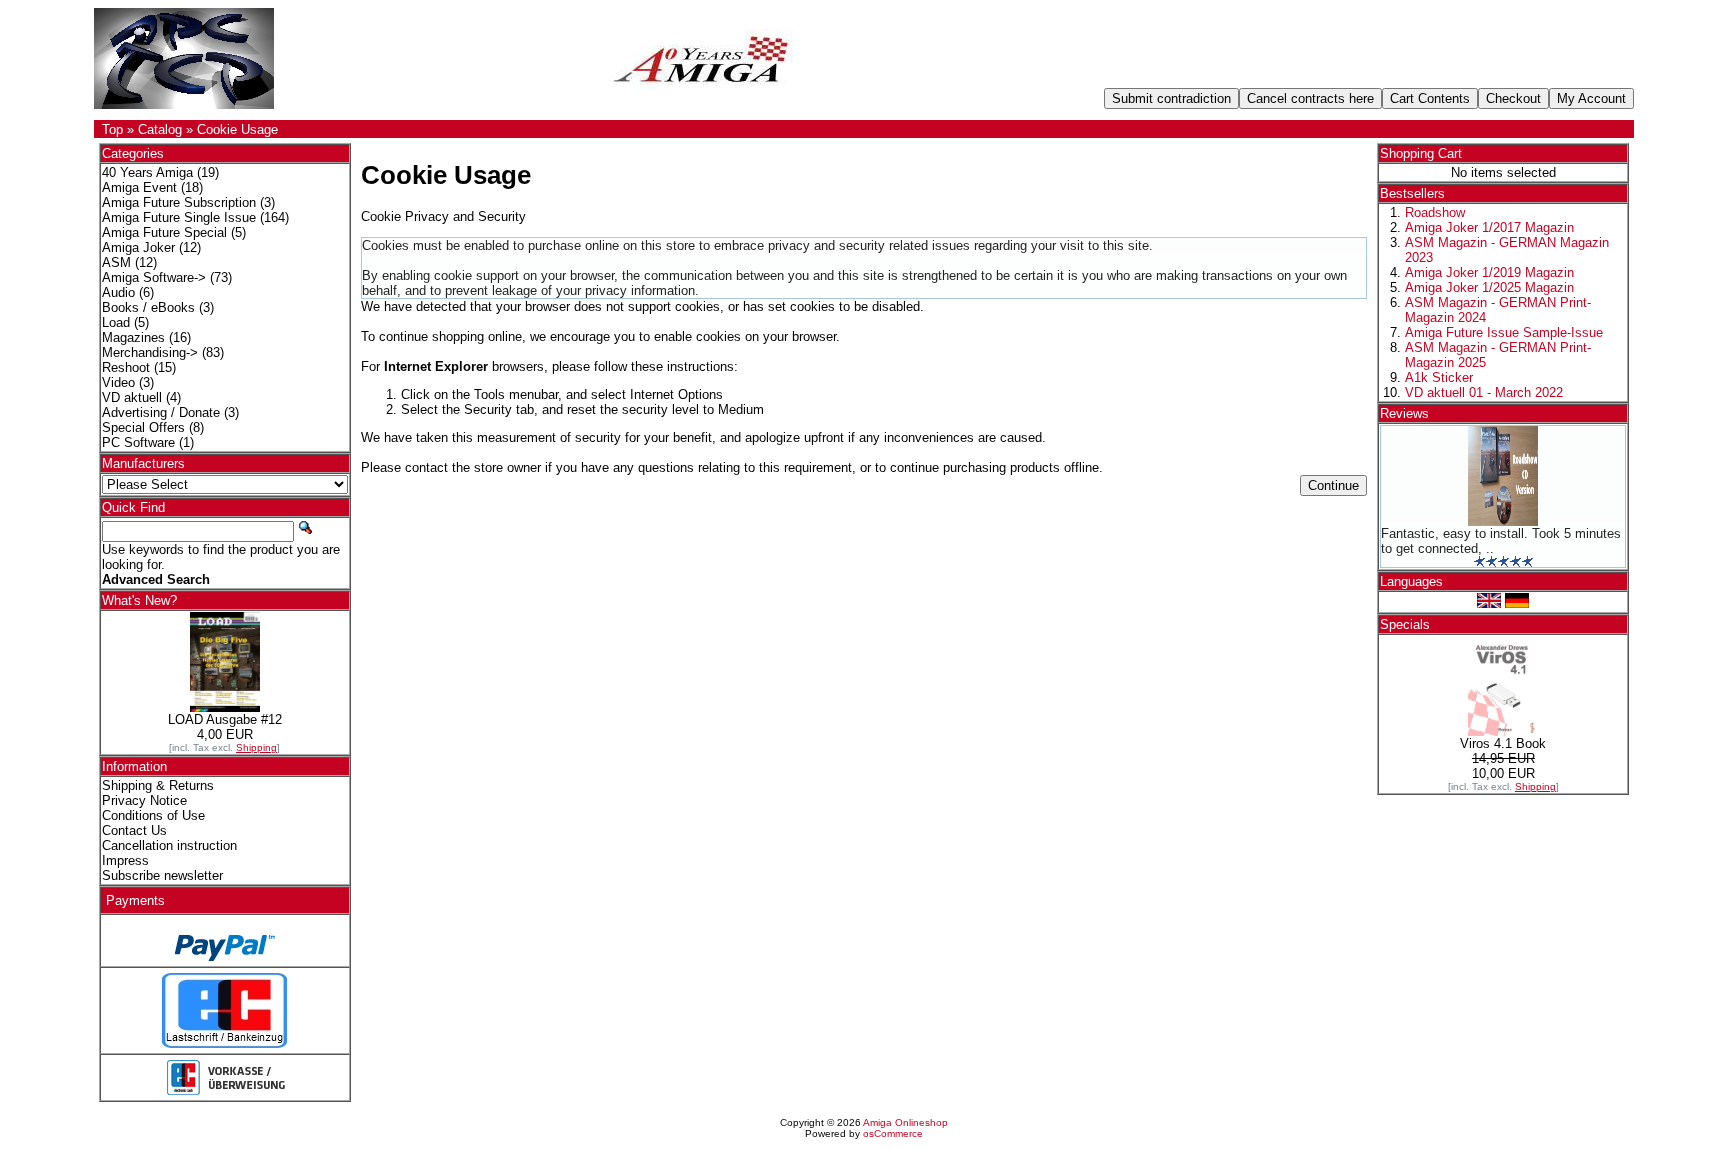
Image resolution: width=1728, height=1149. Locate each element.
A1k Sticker (1439, 377)
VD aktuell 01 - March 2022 (1484, 392)
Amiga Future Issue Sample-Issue (1504, 332)
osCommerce (893, 1133)
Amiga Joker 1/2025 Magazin (1489, 287)
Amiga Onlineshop (905, 1122)
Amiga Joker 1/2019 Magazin (1489, 272)
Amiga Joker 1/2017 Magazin (1489, 227)
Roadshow (1435, 212)
